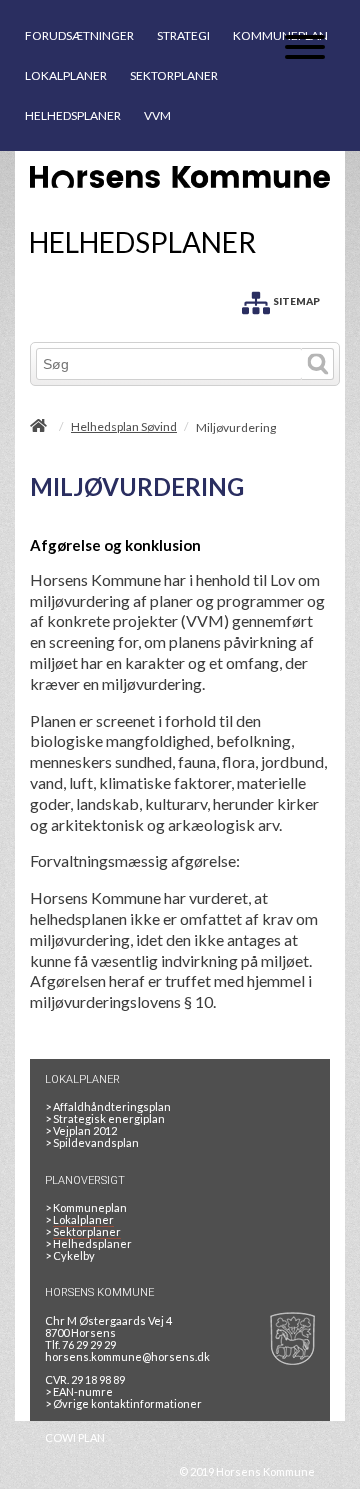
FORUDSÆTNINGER (79, 35)
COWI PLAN (75, 1437)
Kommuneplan (86, 1207)
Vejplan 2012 (81, 1130)
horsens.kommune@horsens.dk (127, 1356)
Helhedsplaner (88, 1243)
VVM (157, 115)
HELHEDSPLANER (73, 115)
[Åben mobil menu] (305, 48)
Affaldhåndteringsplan (108, 1106)
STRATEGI (183, 35)
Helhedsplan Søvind (124, 427)
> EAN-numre (79, 1391)
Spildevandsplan (92, 1142)
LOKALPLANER (66, 75)
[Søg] (318, 364)
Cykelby (70, 1255)
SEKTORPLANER (174, 75)
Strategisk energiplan (105, 1118)
